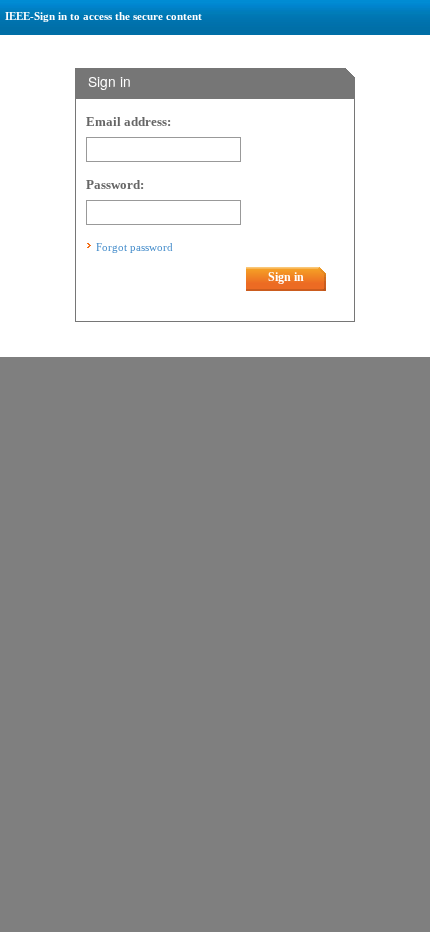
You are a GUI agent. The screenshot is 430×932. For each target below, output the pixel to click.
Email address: (128, 122)
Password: (115, 185)
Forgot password (134, 247)
